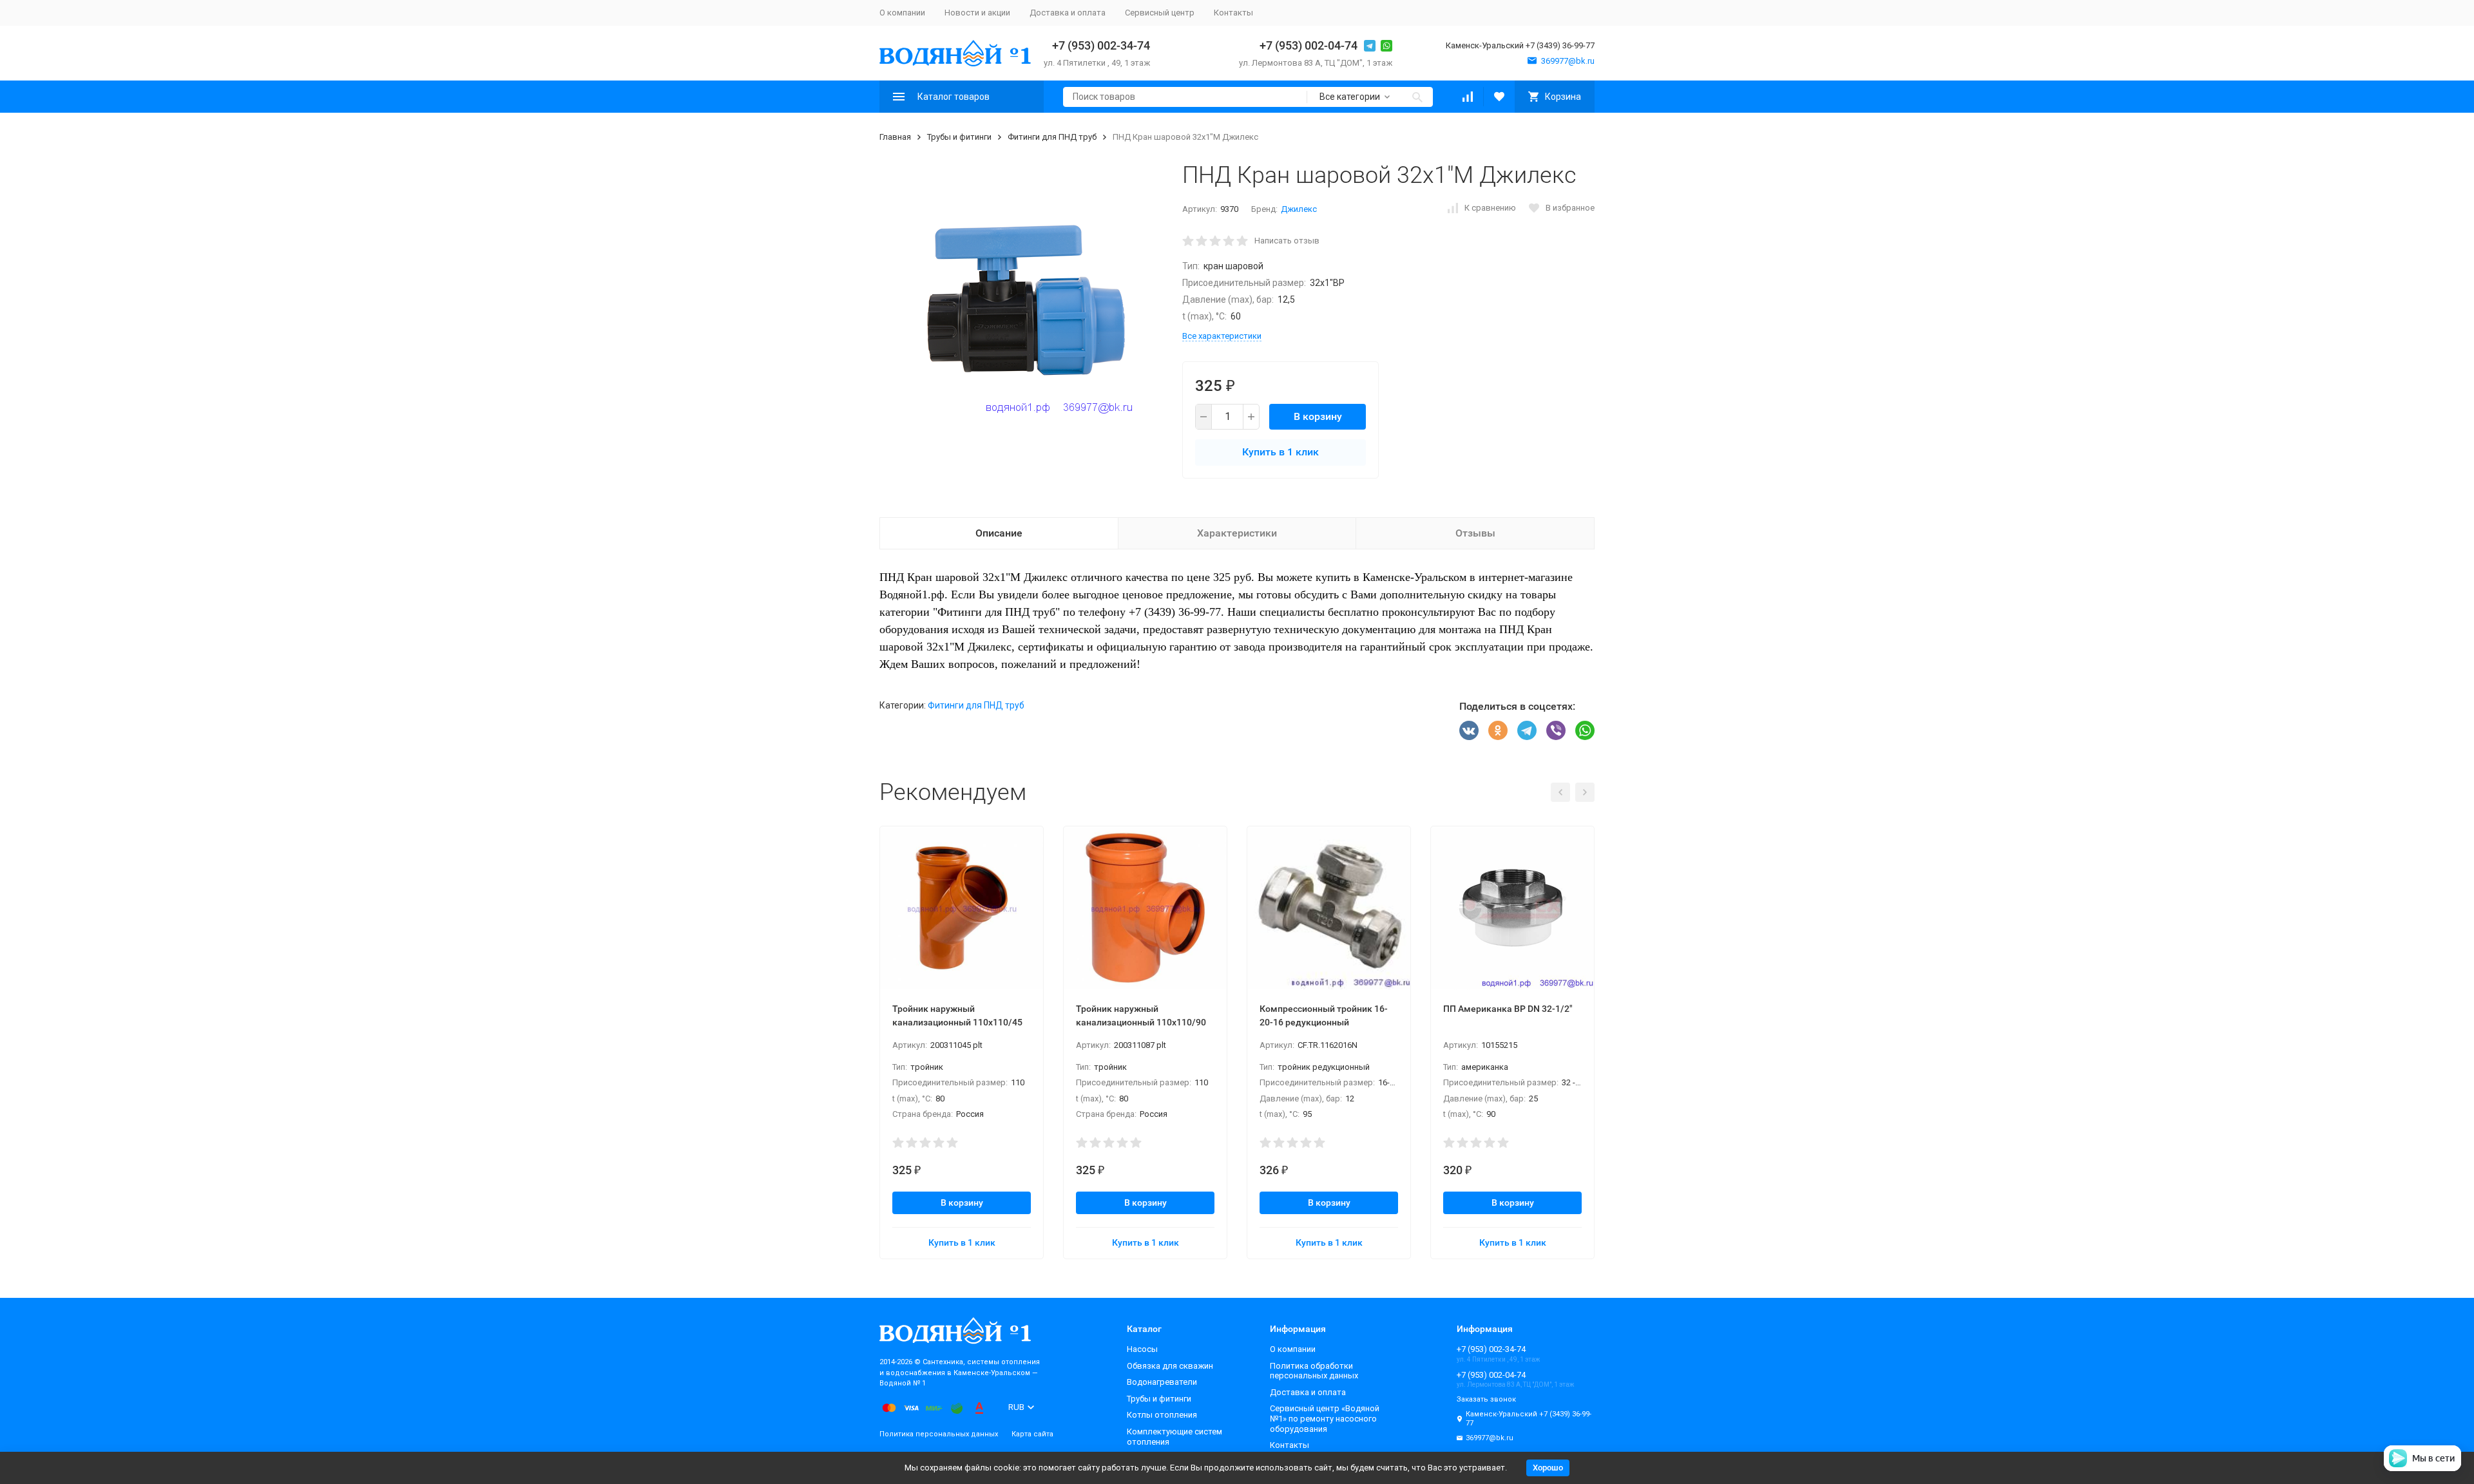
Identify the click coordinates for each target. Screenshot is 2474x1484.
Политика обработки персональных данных (1314, 1371)
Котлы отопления (1162, 1415)
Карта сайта (1032, 1434)
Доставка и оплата (1068, 13)
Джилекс (1299, 209)
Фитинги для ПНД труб (1052, 137)
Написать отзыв (1287, 241)
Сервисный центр (1160, 13)
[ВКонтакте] (1469, 730)
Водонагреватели (1162, 1382)
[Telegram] (1527, 730)
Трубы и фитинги (959, 137)
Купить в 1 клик (1280, 452)
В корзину (1318, 416)
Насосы (1142, 1349)
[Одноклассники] (1498, 730)
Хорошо (1548, 1468)
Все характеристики (1222, 336)
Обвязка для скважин (1170, 1366)
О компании (902, 13)
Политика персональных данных (939, 1434)
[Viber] (1556, 730)
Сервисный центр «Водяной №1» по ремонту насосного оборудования (1325, 1418)
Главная (895, 137)
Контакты (1233, 13)
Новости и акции (977, 13)
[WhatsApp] (1585, 730)
